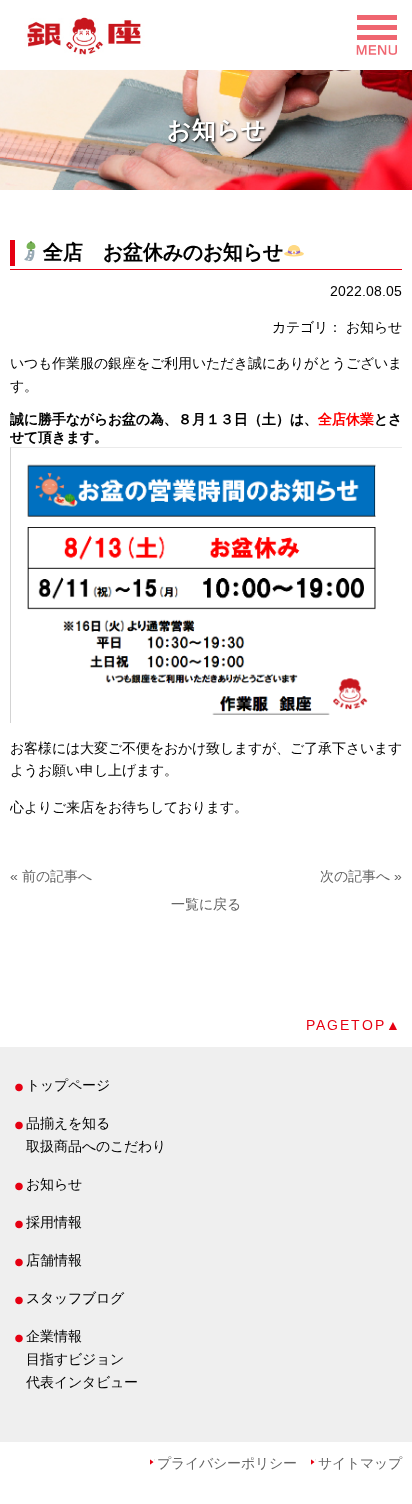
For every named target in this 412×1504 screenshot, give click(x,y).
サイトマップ (360, 1463)
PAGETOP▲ (354, 1025)
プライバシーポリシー (227, 1463)
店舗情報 (54, 1260)
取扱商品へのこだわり (96, 1146)
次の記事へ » (361, 876)
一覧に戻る (206, 904)
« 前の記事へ (51, 876)
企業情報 (54, 1336)
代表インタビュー (82, 1382)
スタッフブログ (75, 1298)
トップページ (68, 1085)
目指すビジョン (75, 1359)
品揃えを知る (68, 1123)
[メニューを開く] (206, 30)
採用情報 (54, 1222)
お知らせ (54, 1184)
